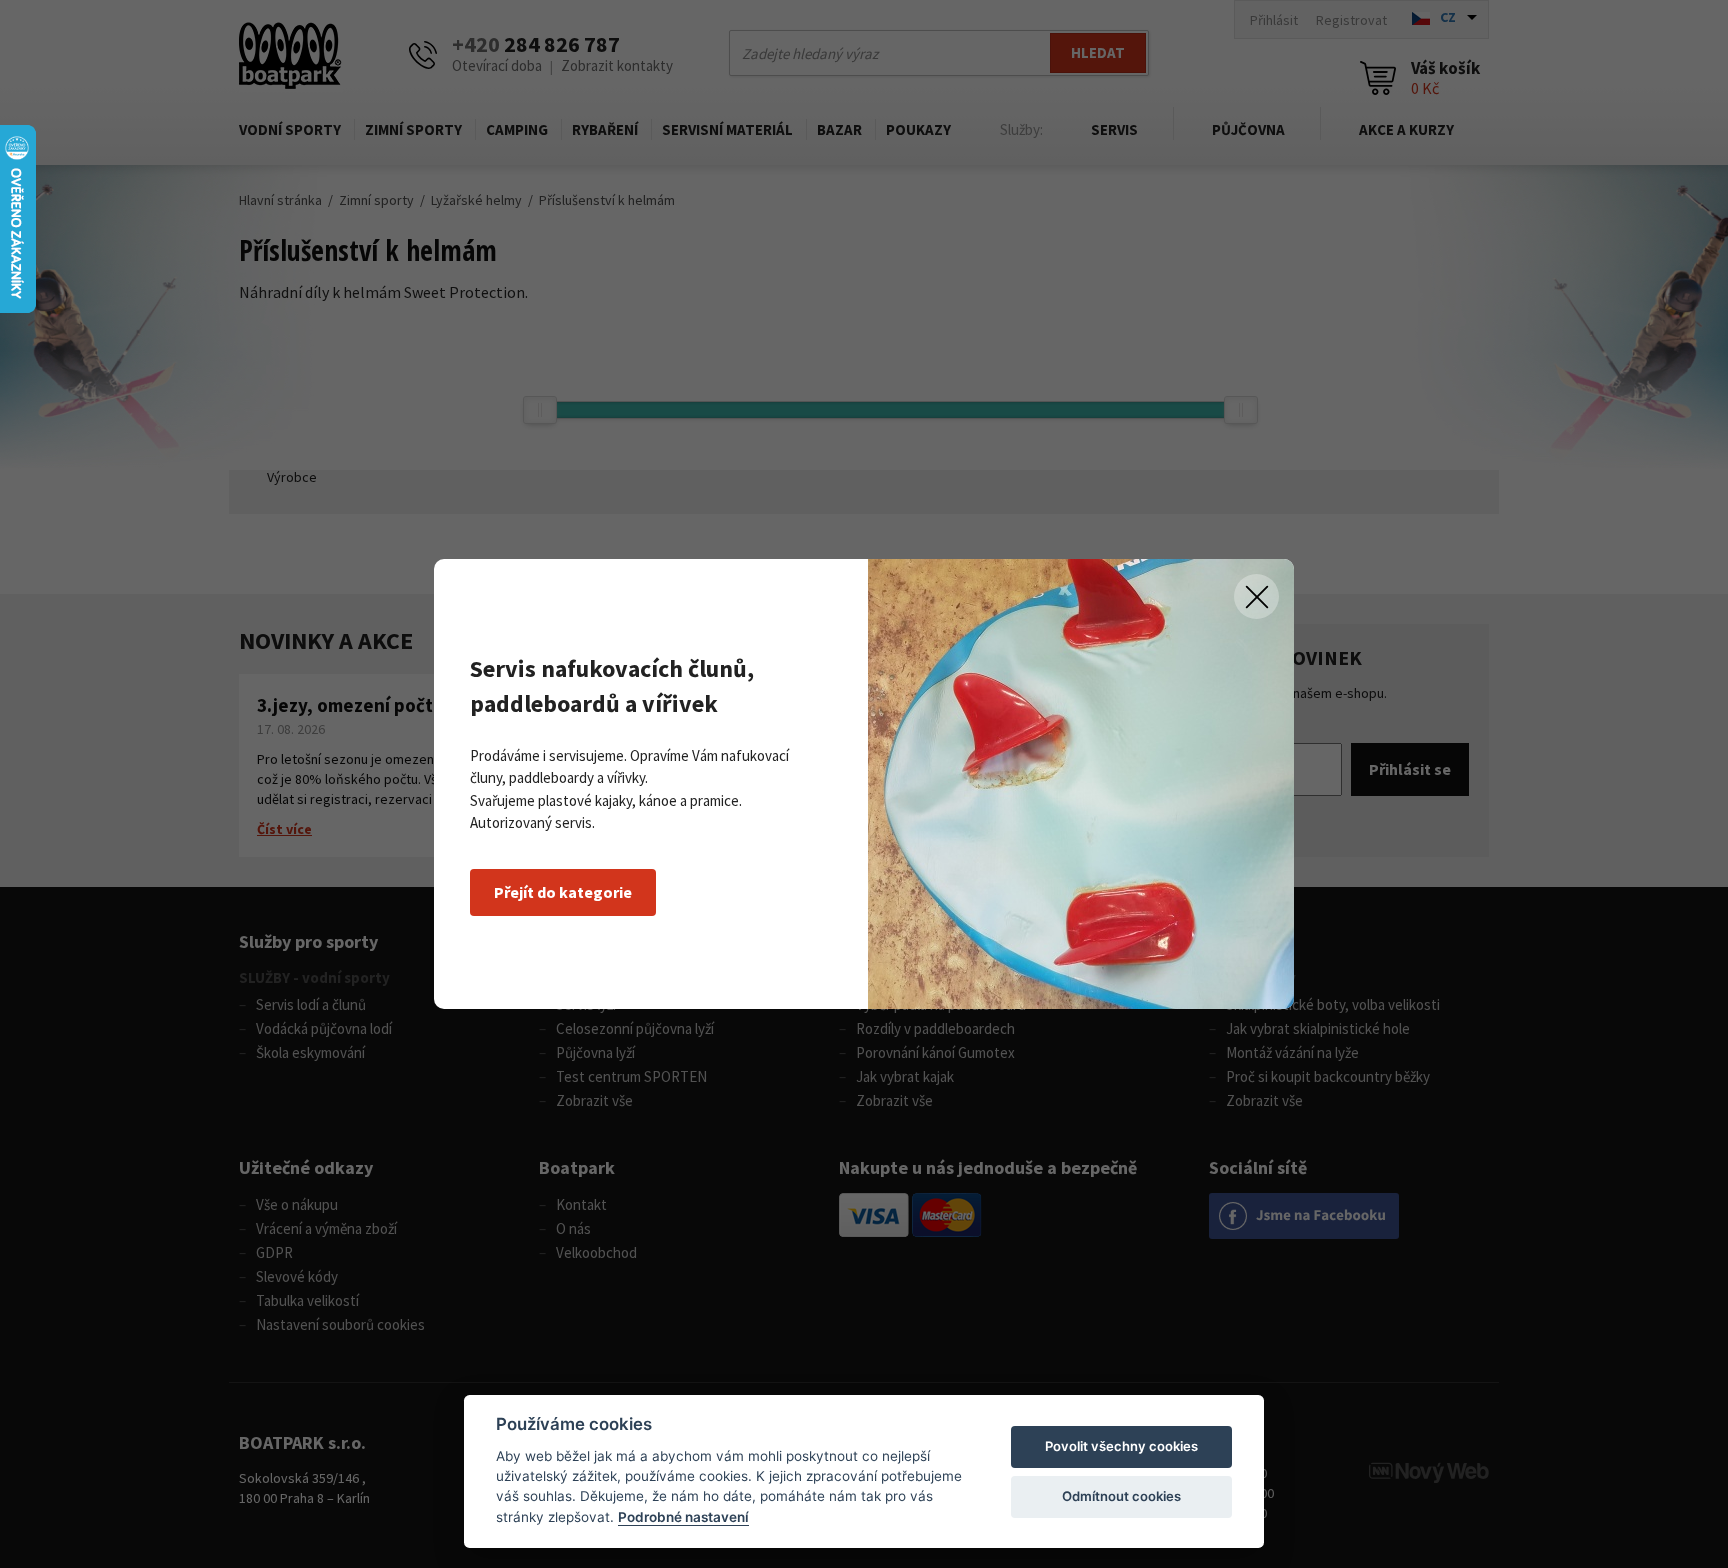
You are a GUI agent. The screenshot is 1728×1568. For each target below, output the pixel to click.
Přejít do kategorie (563, 892)
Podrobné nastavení (683, 1517)
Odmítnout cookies (1121, 1496)
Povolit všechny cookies (1121, 1446)
